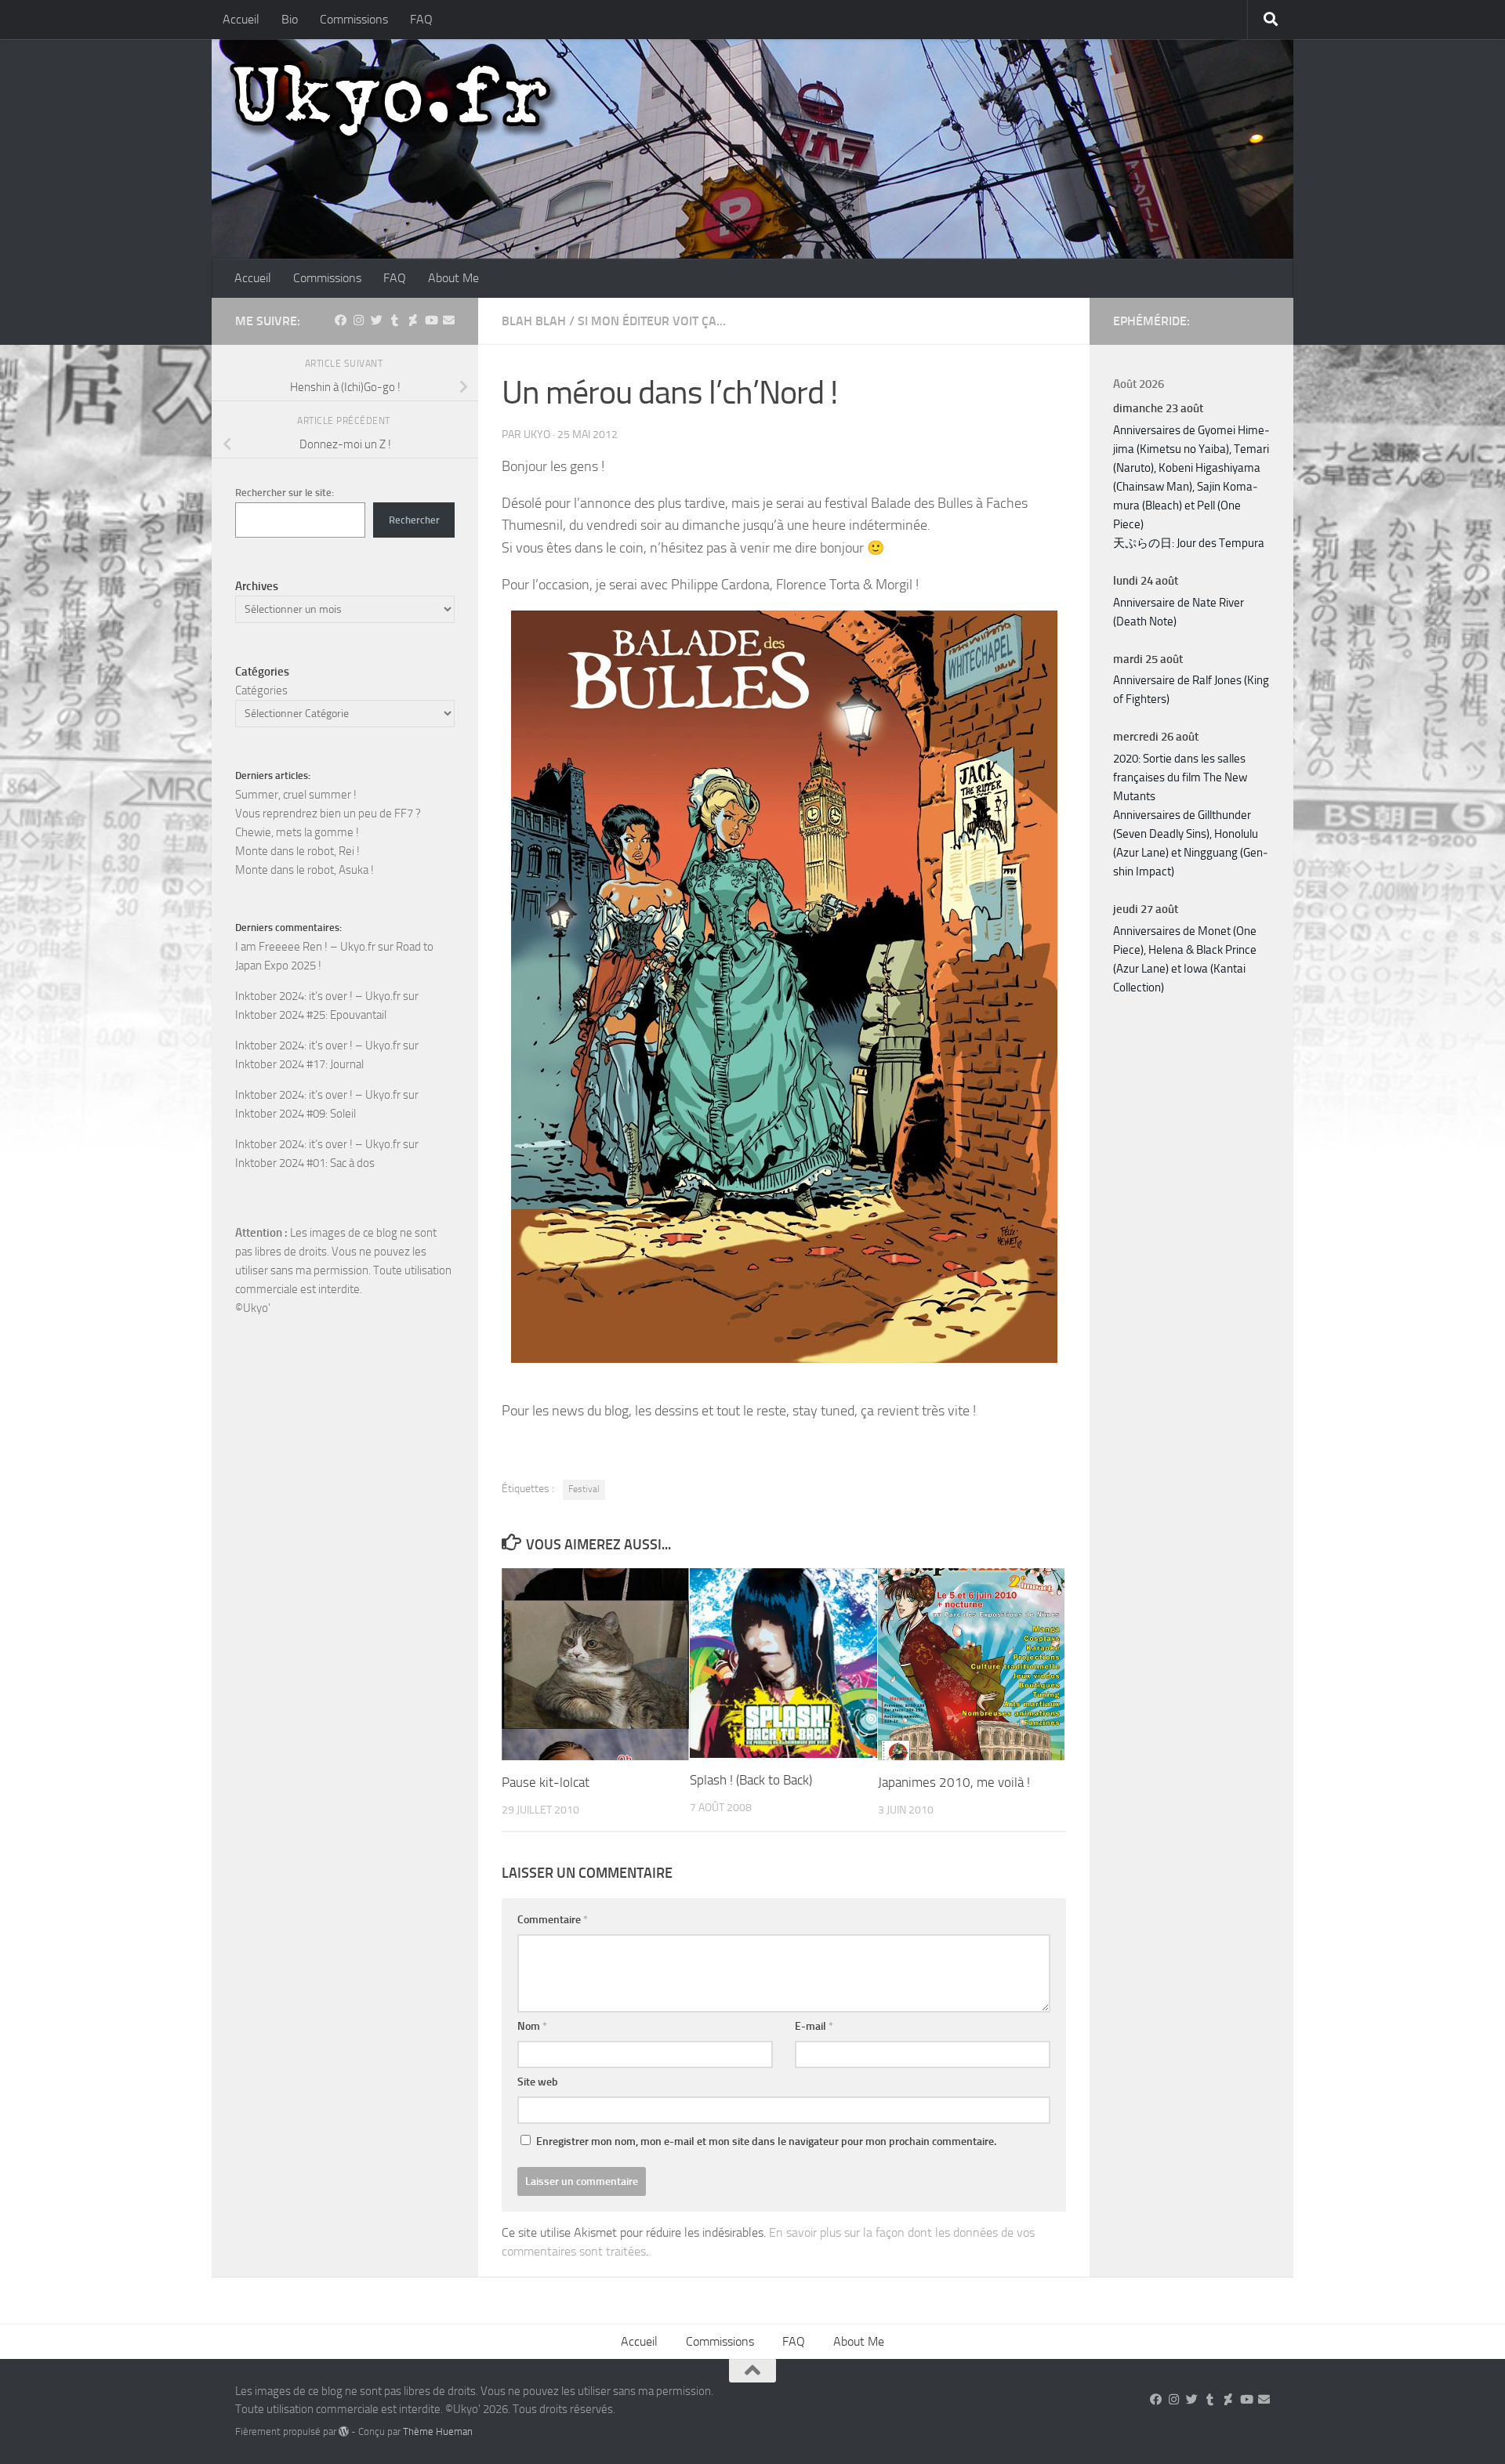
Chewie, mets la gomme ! (297, 832)
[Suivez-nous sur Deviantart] (413, 321)
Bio (290, 19)
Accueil (241, 19)
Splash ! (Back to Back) (751, 1780)
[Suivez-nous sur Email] (449, 321)
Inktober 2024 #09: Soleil (296, 1114)
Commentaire (553, 1920)
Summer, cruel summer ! (296, 795)
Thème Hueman (438, 2431)
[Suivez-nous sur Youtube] (431, 321)
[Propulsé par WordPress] (344, 2431)
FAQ (421, 19)
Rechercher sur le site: (285, 493)
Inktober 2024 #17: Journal (299, 1064)
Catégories (261, 690)
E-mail (814, 2026)
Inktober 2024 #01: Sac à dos (305, 1163)
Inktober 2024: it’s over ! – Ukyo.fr (318, 996)
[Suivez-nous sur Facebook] (341, 321)
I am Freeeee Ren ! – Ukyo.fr (305, 947)
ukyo (537, 435)
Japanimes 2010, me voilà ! (954, 1782)
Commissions (354, 19)
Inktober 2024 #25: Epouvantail (311, 1015)
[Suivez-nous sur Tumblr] (395, 321)
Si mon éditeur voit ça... (652, 321)
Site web (538, 2082)
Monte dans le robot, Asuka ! (305, 870)
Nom (532, 2026)
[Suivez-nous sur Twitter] (377, 321)
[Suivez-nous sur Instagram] (359, 321)
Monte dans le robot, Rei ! (297, 851)
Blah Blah (534, 321)
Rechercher (414, 520)
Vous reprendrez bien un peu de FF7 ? (328, 813)
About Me (453, 278)
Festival (584, 1489)
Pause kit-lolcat (546, 1782)
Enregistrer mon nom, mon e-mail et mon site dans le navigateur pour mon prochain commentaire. (766, 2142)
